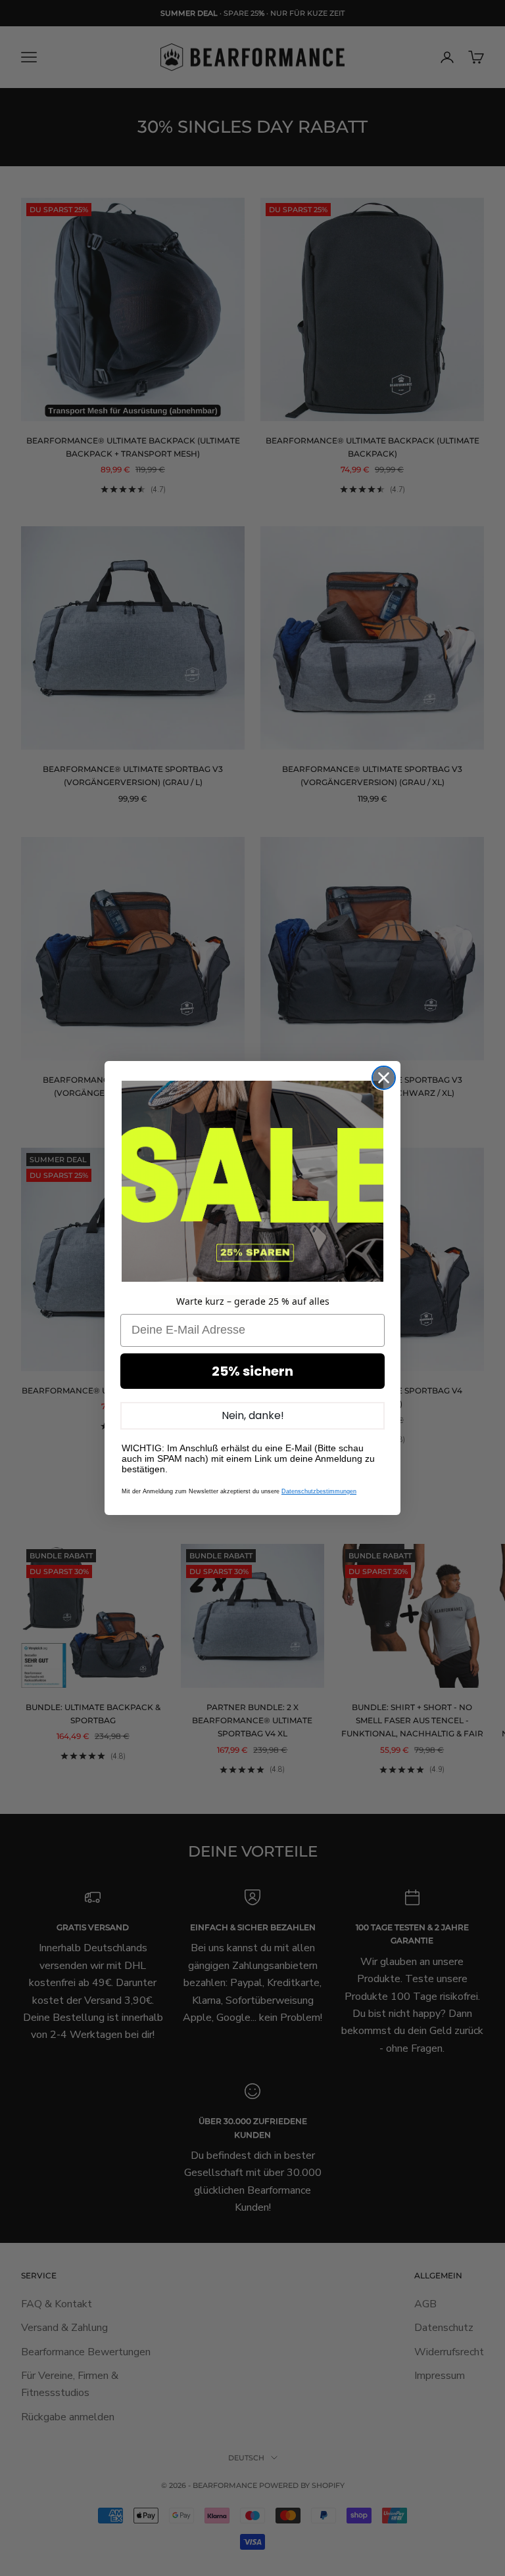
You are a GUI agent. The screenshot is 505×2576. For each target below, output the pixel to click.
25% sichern (252, 1371)
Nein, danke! (253, 1415)
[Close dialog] (384, 1078)
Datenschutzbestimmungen (319, 1491)
